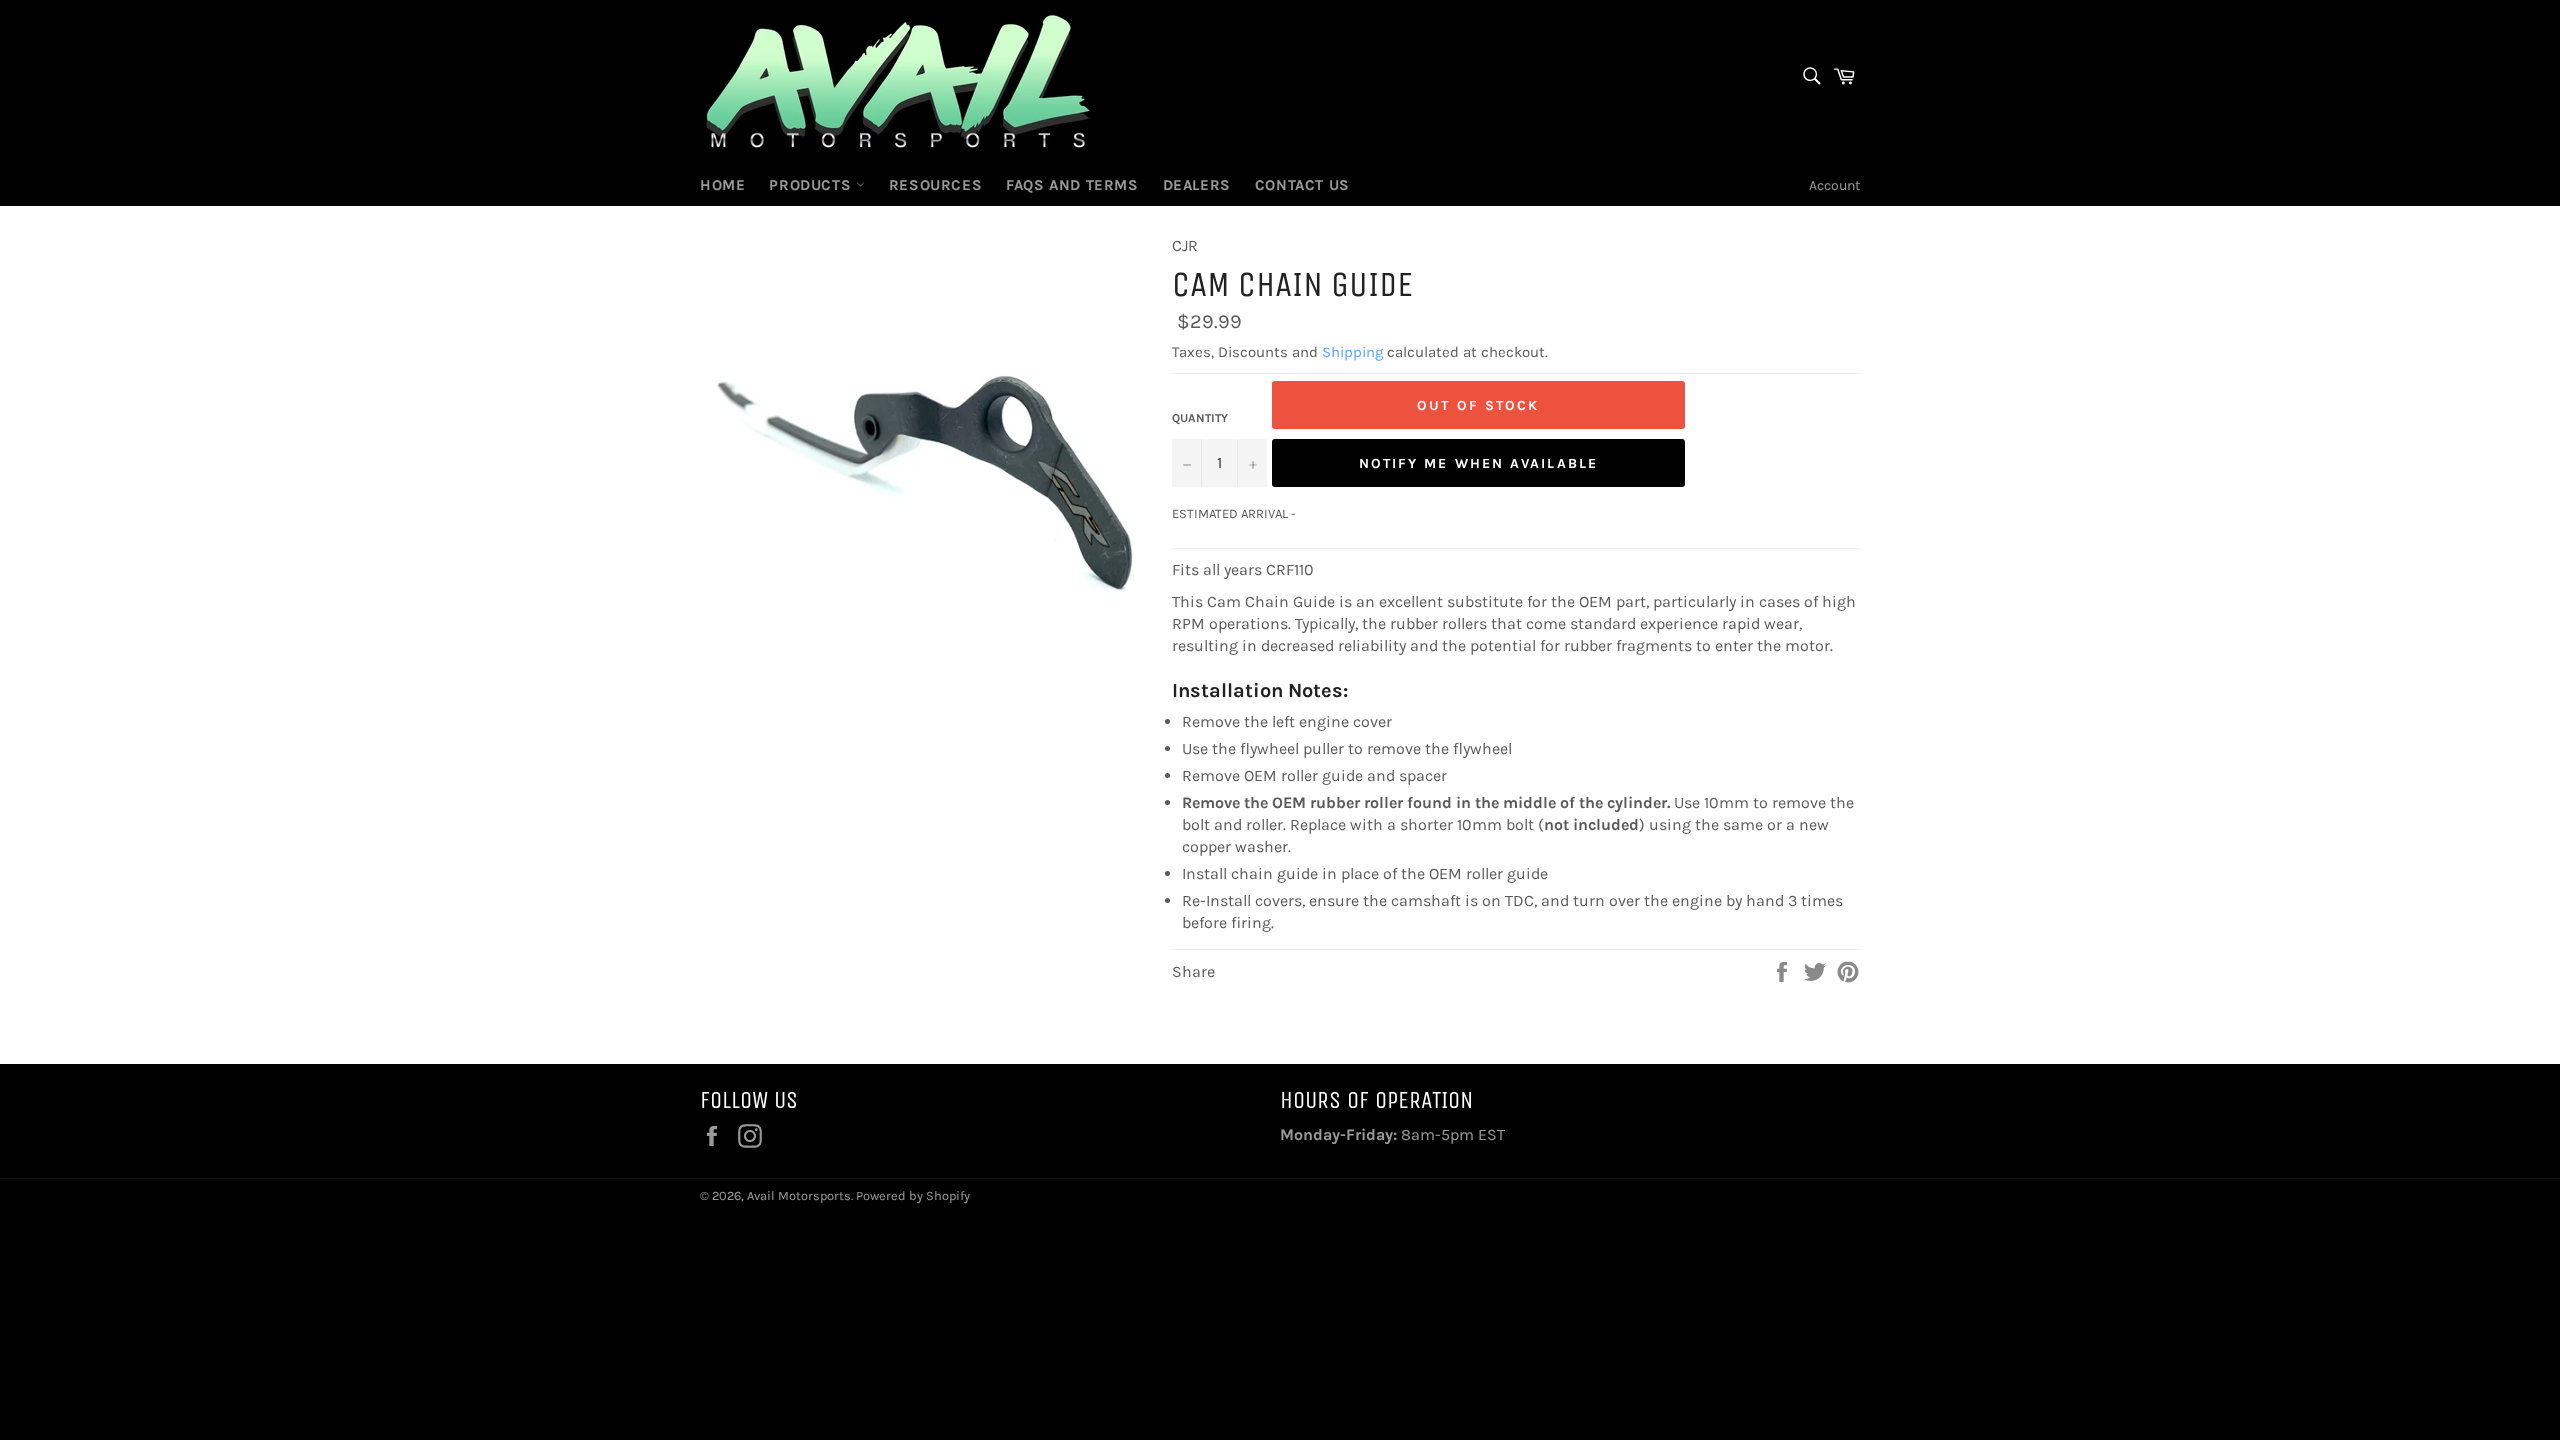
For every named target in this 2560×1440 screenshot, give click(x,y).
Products (812, 185)
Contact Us (1302, 185)
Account (1834, 185)
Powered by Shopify (913, 1195)
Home (722, 185)
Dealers (1197, 185)
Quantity (1200, 418)
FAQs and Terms (1072, 185)
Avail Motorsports (799, 1195)
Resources (935, 185)
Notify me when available (1478, 463)
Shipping (1352, 352)
